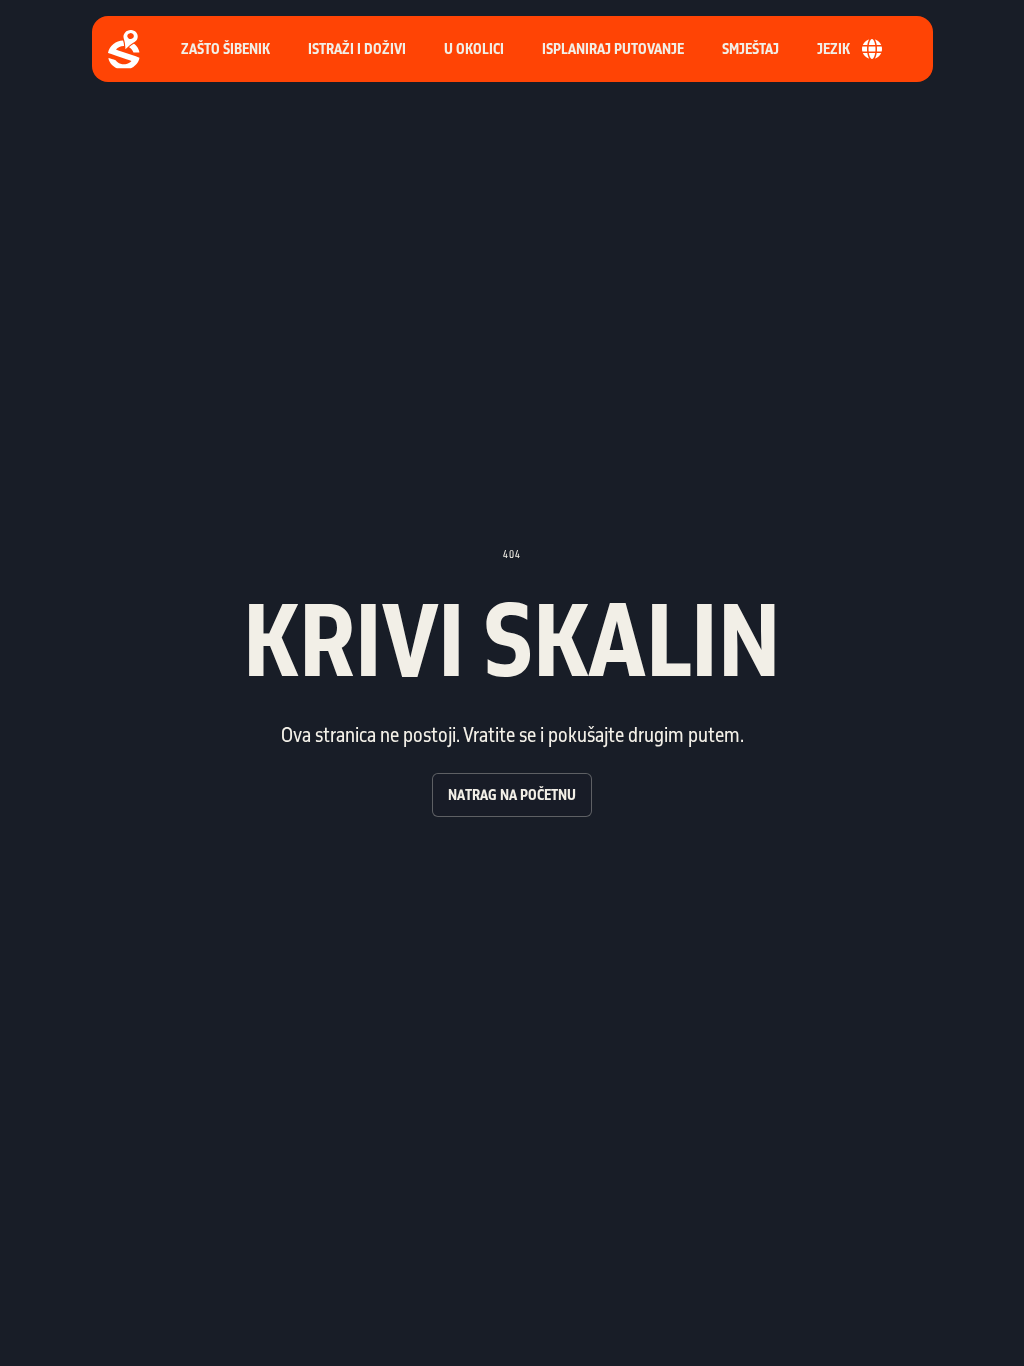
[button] (613, 49)
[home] (124, 49)
